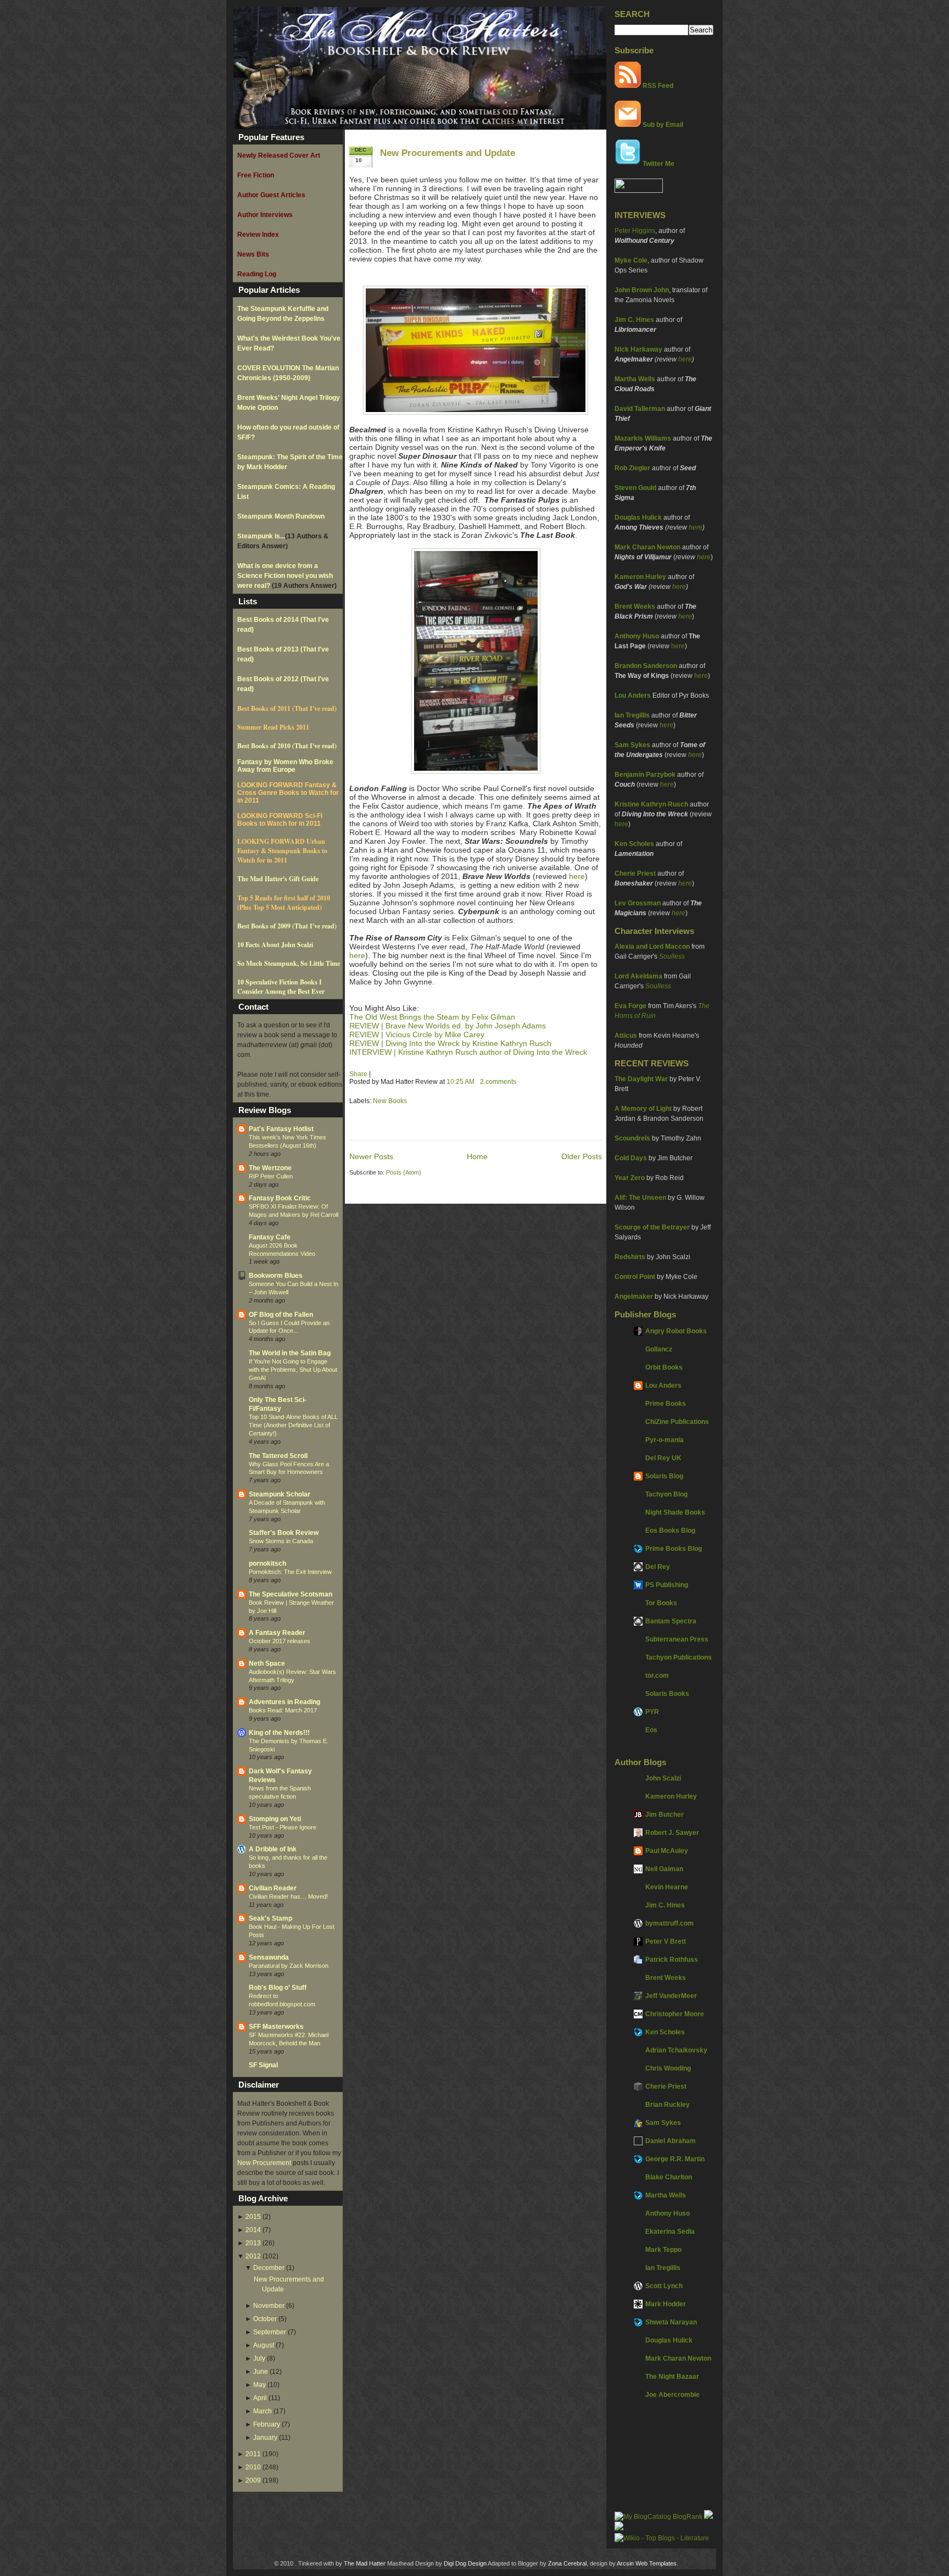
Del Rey (658, 1567)
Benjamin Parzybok (645, 775)
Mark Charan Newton (647, 547)
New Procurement (264, 2163)
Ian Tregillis (632, 715)
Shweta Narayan (671, 2322)
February (267, 2424)
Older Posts (582, 1156)
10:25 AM (460, 1082)
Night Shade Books (675, 1512)
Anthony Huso (637, 636)
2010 (253, 2467)
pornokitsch (267, 1564)
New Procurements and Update (448, 153)
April (260, 2398)
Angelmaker (634, 1297)
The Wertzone (270, 1168)
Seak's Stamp (270, 1918)
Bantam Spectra (671, 1621)
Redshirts (630, 1257)
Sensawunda (269, 1957)
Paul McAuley (667, 1851)
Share (358, 1074)
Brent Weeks (635, 607)
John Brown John (642, 290)
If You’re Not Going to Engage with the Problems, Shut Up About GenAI (293, 1370)
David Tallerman (640, 409)
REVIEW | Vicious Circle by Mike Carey (417, 1034)
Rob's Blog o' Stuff (278, 1988)
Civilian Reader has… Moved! (288, 1896)
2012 (253, 2256)
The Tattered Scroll (278, 1456)
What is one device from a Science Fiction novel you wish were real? (285, 576)
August (264, 2345)
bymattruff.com (669, 1923)
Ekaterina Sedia (670, 2232)
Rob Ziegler (632, 468)
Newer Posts (371, 1156)
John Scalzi (663, 1778)
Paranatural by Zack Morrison (289, 1966)
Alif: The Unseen (640, 1198)
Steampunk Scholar (280, 1494)
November (269, 2306)
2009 (253, 2480)
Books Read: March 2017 (283, 1710)
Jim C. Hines (634, 320)
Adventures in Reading (284, 1702)
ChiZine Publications (677, 1422)
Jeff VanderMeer (671, 1996)
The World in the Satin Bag (290, 1353)
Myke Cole (631, 260)
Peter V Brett (666, 1941)
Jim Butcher (665, 1815)
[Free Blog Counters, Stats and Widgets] (619, 2528)
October (265, 2319)
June (261, 2372)
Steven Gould (635, 488)
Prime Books (666, 1404)
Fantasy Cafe (270, 1237)
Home (477, 1156)
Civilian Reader (273, 1888)
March (263, 2411)
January (265, 2438)
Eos (651, 1730)
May (259, 2385)
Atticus (626, 1036)
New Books (390, 1101)
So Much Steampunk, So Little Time (289, 963)
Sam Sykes (632, 745)
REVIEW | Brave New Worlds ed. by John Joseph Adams (448, 1026)
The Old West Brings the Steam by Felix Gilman (432, 1017)
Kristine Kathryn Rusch (651, 804)
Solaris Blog (664, 1476)
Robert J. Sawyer (672, 1833)
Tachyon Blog (666, 1494)
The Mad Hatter (365, 2563)
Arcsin (625, 2563)
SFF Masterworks (276, 2027)
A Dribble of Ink (273, 1849)
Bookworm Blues (276, 1276)
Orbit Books (664, 1367)
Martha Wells (635, 379)
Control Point (635, 1277)
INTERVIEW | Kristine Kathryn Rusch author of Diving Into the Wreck (468, 1052)
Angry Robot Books (676, 1331)
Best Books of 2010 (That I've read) (287, 746)
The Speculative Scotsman (291, 1594)
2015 (253, 2217)
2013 (253, 2243)
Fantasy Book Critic (280, 1198)
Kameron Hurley (640, 577)
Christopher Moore (675, 2014)
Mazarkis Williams (643, 438)
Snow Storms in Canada (281, 1541)
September (270, 2332)
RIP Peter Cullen (271, 1176)
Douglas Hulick (638, 518)
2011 (253, 2454)
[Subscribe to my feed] (628, 86)
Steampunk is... (261, 536)
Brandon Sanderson (646, 666)
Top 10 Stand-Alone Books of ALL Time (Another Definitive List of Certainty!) (293, 1425)
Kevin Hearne (667, 1887)
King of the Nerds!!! (279, 1733)
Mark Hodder (666, 2304)
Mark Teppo (663, 2250)
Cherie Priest (635, 873)
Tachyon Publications (679, 1657)
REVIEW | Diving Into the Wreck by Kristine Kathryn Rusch (450, 1043)
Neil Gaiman (664, 1869)
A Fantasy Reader (277, 1633)
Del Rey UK (663, 1458)
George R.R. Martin (675, 2159)
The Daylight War (641, 1079)
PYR (652, 1712)
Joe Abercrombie (672, 2395)
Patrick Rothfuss (672, 1960)
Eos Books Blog (670, 1531)
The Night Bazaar (672, 2377)
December (269, 2268)
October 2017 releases (280, 1641)
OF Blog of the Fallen (281, 1315)
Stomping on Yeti (275, 1819)
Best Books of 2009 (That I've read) (287, 926)
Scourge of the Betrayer (652, 1227)
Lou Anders (633, 696)
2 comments (498, 1082)
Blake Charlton (669, 2177)
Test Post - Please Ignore (283, 1827)
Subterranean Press (677, 1639)
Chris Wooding (668, 2068)
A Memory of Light (643, 1109)
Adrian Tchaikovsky (676, 2050)
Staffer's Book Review (284, 1533)
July (259, 2358)
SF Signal (263, 2065)
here (685, 359)
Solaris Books (667, 1694)
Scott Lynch (664, 2286)
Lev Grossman (638, 903)
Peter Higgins (635, 231)
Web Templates (656, 2563)
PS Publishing (667, 1585)
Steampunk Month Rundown (281, 516)
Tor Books (661, 1603)
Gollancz (659, 1349)
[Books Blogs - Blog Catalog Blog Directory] (658, 2517)
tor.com (657, 1676)
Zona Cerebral (567, 2563)
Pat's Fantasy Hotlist (281, 1129)
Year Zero (630, 1178)
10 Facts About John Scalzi (275, 945)
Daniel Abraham (671, 2141)
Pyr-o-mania (665, 1440)
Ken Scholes (634, 844)
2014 (253, 2230)
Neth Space (267, 1663)
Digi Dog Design (465, 2563)
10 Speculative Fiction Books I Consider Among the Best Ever (281, 987)
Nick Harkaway (638, 349)
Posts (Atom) (404, 1172)
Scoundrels (632, 1138)
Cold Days (631, 1158)
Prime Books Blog (674, 1549)
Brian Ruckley (668, 2105)
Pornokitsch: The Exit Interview (290, 1572)
